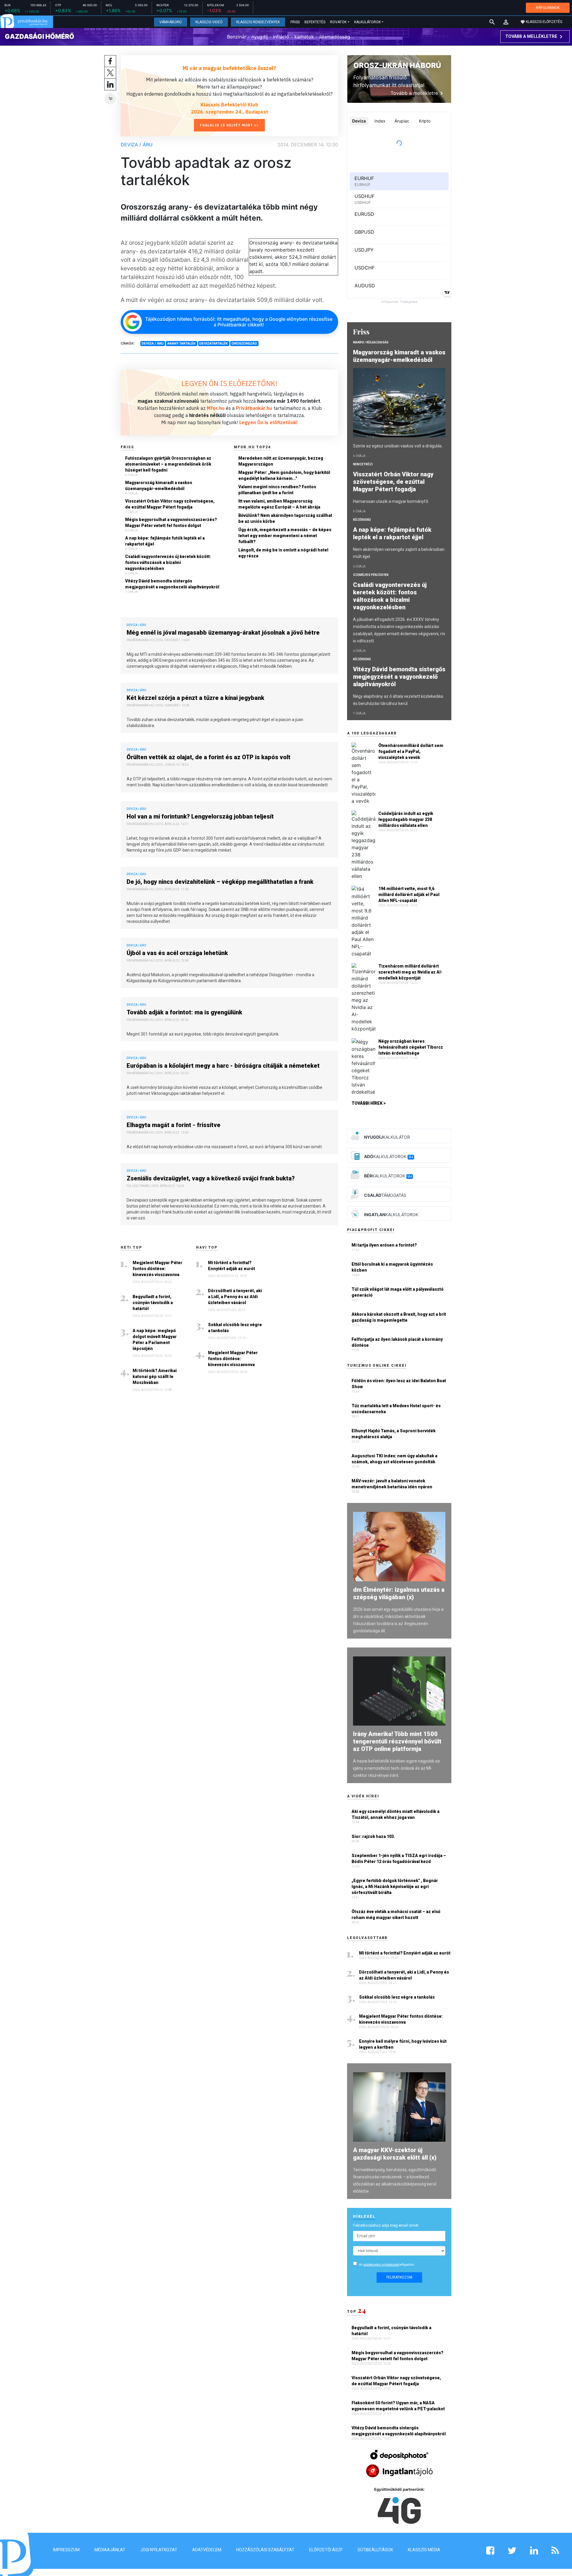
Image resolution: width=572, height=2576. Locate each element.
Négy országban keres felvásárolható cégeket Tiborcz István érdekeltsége (411, 1047)
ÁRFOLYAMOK (548, 8)
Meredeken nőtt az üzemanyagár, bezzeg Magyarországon (281, 461)
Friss (295, 22)
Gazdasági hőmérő (39, 36)
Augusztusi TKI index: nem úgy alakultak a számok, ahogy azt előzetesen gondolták (394, 1459)
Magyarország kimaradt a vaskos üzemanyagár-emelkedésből (159, 486)
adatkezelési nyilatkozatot (381, 2265)
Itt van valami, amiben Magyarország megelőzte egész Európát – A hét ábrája (279, 504)
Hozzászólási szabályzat (265, 2550)
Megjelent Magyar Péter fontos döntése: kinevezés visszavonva (157, 1269)
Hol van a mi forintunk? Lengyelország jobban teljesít (200, 816)
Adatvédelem (207, 2550)
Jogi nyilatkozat (159, 2550)
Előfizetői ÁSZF (326, 2550)
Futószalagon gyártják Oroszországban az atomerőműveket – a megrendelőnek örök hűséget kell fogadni (168, 464)
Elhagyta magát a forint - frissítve (174, 1125)
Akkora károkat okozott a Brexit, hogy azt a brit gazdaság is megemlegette (399, 1317)
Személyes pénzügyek (371, 575)
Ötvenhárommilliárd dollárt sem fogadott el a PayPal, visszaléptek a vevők (411, 751)
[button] (506, 22)
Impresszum (66, 2550)
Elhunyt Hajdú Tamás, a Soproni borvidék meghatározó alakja (394, 1434)
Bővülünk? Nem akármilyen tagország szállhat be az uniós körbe (285, 518)
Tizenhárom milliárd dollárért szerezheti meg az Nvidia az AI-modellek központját (410, 972)
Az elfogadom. (387, 2265)
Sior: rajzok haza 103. (373, 1836)
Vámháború (171, 22)
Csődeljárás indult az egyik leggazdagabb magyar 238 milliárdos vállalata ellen (406, 819)
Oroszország (244, 343)
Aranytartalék (181, 343)
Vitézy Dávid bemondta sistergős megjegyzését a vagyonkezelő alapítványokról (172, 584)
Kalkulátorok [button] (367, 22)
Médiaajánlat (110, 2550)
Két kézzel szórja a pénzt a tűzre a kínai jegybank (195, 698)
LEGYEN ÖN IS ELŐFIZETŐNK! (229, 383)
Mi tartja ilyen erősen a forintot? (384, 1245)
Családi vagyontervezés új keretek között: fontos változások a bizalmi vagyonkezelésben (168, 562)
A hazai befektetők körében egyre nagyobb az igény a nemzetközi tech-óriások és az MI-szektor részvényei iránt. (397, 1768)
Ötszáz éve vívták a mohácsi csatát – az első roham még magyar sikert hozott (396, 1915)
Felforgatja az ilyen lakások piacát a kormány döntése (397, 1342)
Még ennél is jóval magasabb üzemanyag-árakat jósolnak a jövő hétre (223, 633)
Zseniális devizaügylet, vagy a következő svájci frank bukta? (211, 1178)
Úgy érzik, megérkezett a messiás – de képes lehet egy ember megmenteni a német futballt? (285, 536)
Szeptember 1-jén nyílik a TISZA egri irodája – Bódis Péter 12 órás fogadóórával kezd (399, 1859)
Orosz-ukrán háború (397, 65)
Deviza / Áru (137, 145)
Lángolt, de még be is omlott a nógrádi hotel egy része (283, 553)
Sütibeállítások (375, 2550)
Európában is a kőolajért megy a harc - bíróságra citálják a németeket (223, 1066)
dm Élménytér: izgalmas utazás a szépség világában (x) (399, 1593)
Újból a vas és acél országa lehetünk (177, 953)
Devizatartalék (214, 343)
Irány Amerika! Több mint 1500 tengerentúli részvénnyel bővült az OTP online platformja (397, 1741)
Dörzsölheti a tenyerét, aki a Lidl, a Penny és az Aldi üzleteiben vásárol (235, 1297)
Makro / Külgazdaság (371, 342)
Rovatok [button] (338, 22)
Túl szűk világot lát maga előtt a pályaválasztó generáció (398, 1292)
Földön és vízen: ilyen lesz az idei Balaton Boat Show (399, 1384)
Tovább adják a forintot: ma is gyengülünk (184, 1012)
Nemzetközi (363, 464)
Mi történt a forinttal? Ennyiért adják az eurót (231, 1266)
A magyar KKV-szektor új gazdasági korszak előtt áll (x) (395, 2154)
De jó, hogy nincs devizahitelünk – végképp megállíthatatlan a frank (220, 882)
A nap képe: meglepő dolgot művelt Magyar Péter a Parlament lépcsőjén (155, 1340)
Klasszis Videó (209, 22)
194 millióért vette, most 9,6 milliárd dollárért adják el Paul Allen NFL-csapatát (409, 895)
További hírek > (369, 1103)
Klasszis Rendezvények (258, 22)
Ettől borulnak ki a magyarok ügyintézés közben (392, 1267)
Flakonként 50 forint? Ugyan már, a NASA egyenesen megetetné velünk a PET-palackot (399, 2406)
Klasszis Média (424, 2550)
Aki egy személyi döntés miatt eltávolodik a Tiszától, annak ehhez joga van (395, 1814)
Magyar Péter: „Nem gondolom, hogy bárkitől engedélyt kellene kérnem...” (284, 475)
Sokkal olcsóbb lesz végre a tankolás (235, 1328)
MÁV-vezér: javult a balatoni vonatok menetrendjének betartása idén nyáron (392, 1484)
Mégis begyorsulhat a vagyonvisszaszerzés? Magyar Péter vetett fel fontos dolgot (171, 523)
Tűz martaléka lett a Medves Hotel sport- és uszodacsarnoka (396, 1409)
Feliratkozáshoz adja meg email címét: (386, 2225)
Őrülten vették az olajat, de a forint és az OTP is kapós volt (209, 757)
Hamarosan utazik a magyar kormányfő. (391, 501)
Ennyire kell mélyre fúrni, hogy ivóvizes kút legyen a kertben (403, 2044)
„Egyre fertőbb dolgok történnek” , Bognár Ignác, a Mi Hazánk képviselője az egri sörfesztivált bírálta (395, 1887)
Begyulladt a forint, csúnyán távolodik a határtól (153, 1303)
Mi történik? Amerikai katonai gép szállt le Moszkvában (155, 1377)
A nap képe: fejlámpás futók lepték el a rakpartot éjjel (165, 541)
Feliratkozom (399, 2277)
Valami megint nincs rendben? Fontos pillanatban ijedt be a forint (277, 490)
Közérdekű (362, 520)
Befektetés (315, 22)
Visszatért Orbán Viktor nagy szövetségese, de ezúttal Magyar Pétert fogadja (170, 504)
